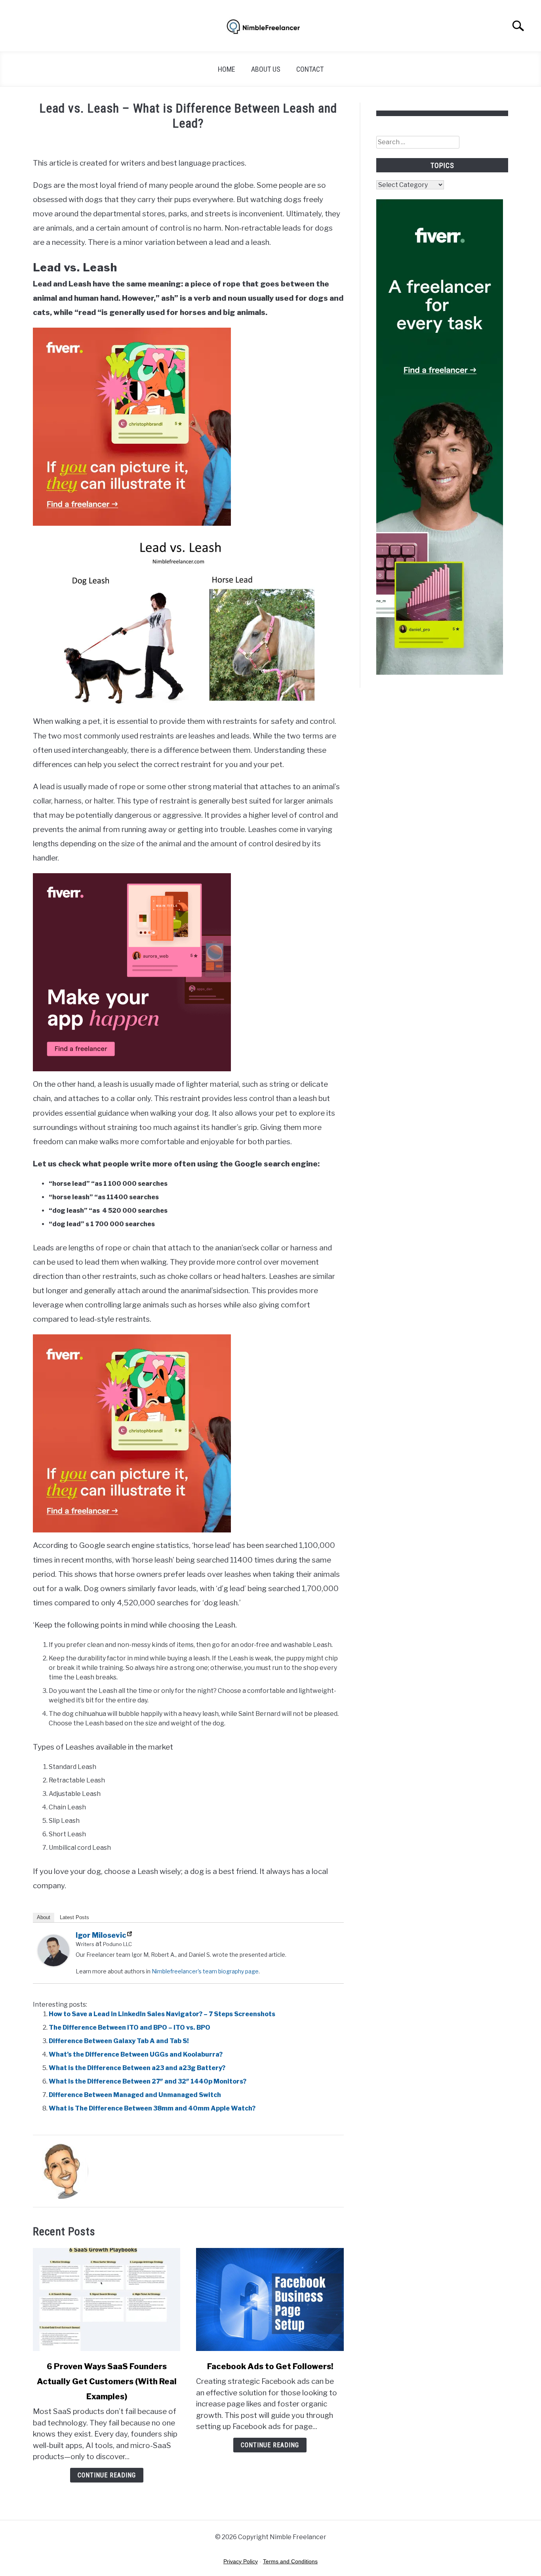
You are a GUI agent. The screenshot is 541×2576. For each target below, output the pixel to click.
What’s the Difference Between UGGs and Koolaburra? (136, 2054)
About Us (266, 69)
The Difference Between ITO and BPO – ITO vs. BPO (130, 2027)
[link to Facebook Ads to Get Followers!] (270, 2299)
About (44, 1917)
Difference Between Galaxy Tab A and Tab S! (119, 2041)
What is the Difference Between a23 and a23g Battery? (137, 2068)
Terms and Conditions (290, 2561)
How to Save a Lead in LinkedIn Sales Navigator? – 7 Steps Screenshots (162, 2014)
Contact (310, 69)
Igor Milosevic (101, 1935)
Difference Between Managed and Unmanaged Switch (135, 2095)
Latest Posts (74, 1917)
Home (227, 69)
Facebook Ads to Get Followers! (270, 2366)
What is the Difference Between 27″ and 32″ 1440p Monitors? (148, 2081)
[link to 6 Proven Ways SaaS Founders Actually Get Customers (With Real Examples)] (107, 2299)
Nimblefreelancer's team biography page (205, 1971)
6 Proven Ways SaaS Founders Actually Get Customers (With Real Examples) (107, 2381)
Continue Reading (107, 2475)
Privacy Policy (241, 2561)
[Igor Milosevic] (53, 1964)
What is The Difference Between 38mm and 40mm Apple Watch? (152, 2108)
